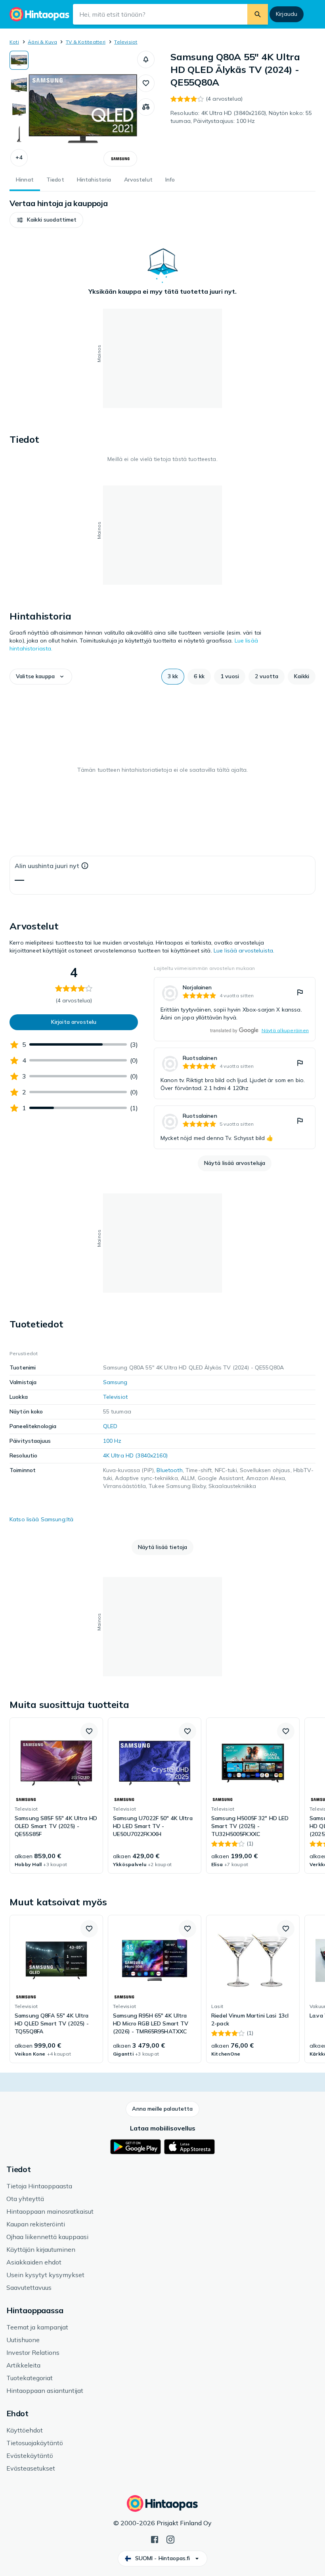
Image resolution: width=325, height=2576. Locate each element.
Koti (14, 42)
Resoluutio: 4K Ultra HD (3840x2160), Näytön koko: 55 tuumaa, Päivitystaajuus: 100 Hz (241, 117)
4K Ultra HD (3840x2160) (135, 1455)
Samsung (115, 1382)
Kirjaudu (287, 14)
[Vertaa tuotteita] (146, 107)
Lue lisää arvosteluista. (244, 950)
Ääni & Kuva (42, 42)
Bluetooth (169, 1470)
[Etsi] (258, 14)
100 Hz (112, 1441)
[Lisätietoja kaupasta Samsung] (120, 159)
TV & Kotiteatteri (86, 42)
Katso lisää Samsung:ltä (41, 1519)
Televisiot (126, 42)
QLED (110, 1426)
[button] (19, 158)
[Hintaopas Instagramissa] (170, 2539)
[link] (235, 1009)
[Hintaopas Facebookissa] (155, 2539)
